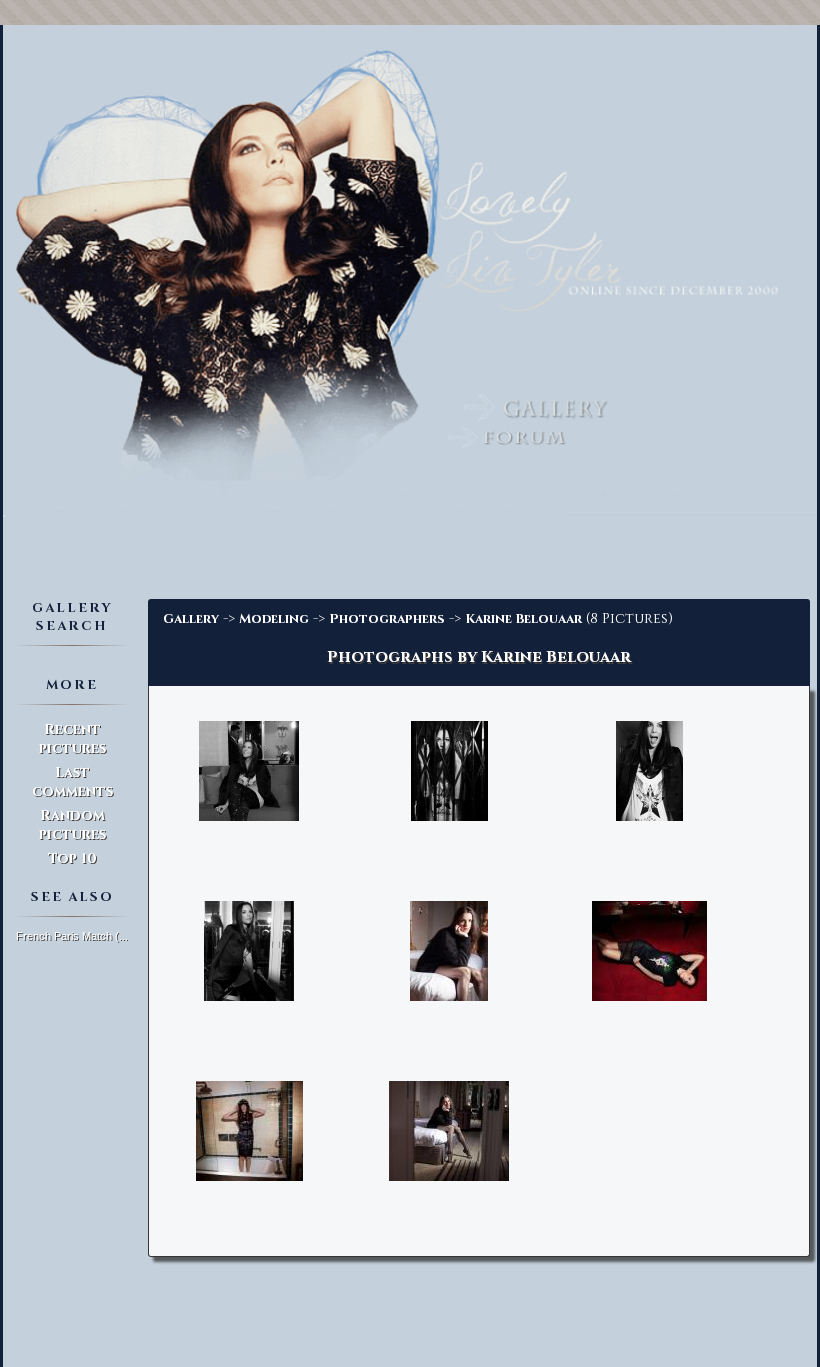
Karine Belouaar (523, 619)
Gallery (191, 619)
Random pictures (72, 825)
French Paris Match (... (72, 936)
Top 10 (72, 858)
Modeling (274, 619)
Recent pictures (72, 739)
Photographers (387, 619)
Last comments (72, 782)
